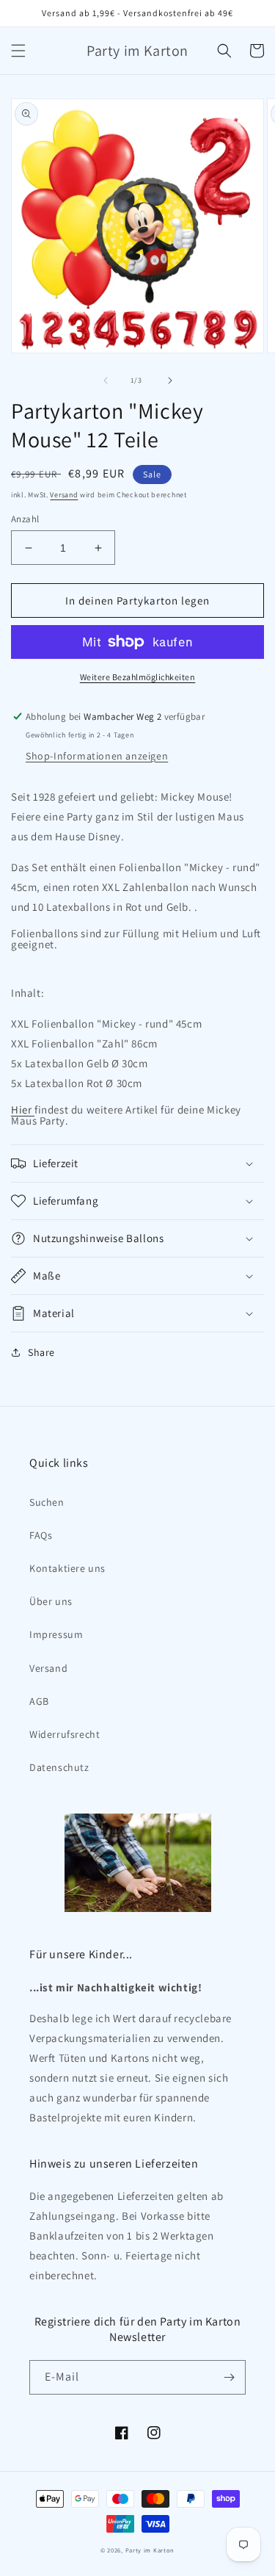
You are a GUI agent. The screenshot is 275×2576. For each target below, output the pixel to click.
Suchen (47, 1502)
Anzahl (25, 519)
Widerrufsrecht (65, 1734)
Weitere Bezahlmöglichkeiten (138, 677)
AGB (39, 1701)
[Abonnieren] (229, 2377)
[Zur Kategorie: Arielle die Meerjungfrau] (33, 1110)
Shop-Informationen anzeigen (97, 756)
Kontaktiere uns (67, 1568)
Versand (64, 495)
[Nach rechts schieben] (170, 380)
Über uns (51, 1601)
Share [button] (41, 1352)
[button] (18, 51)
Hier (21, 1110)
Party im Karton (150, 2550)
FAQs (41, 1535)
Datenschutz (59, 1767)
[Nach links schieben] (106, 380)
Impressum (56, 1634)
